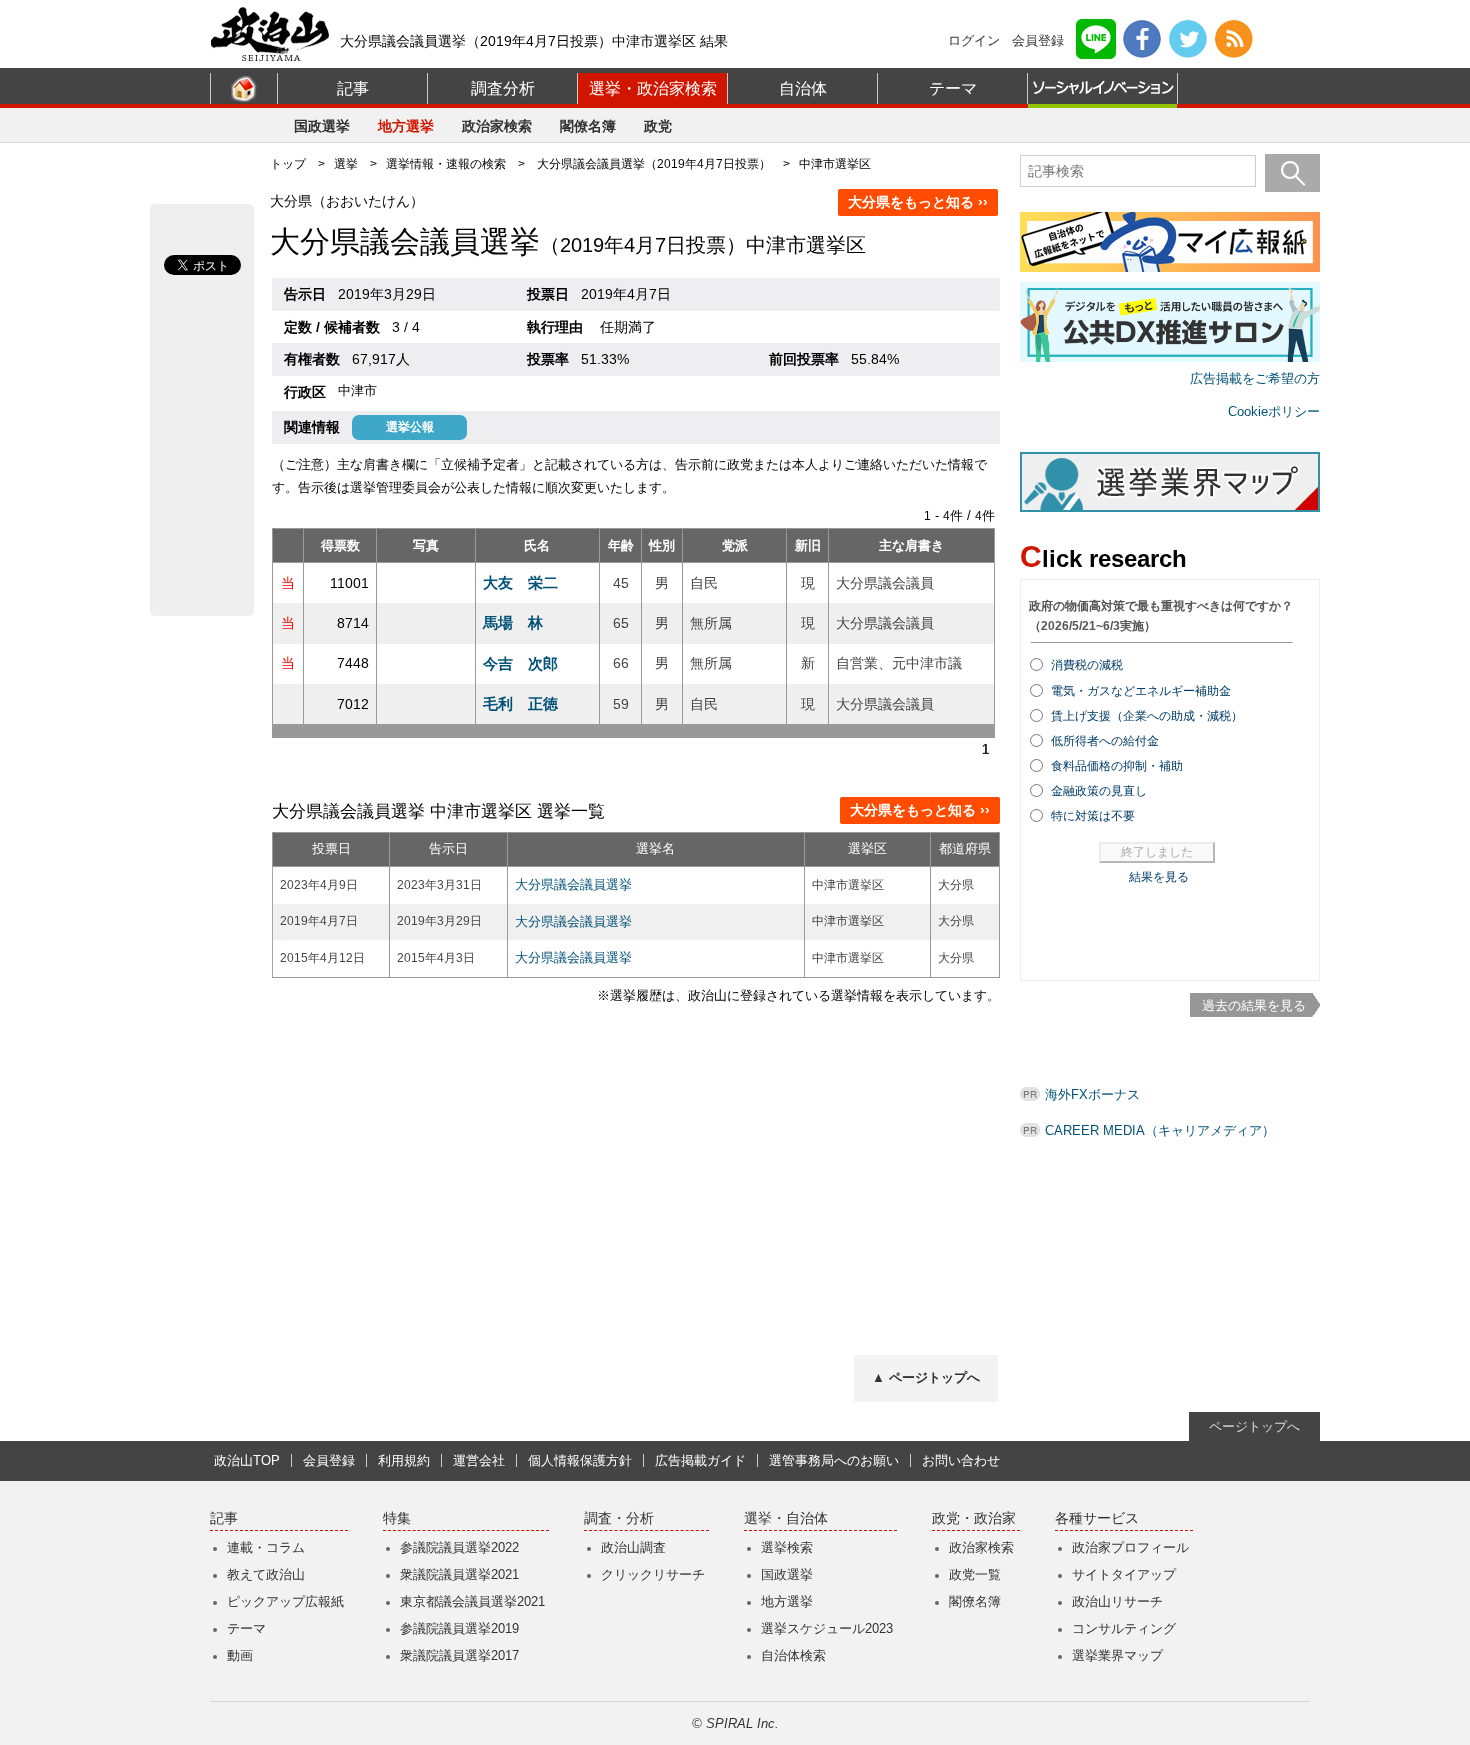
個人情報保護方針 (580, 1460)
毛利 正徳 (520, 703)
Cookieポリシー (1274, 411)
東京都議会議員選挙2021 (472, 1601)
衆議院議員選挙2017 (459, 1655)
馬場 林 (513, 622)
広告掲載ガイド (700, 1460)
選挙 (346, 164)
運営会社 (479, 1460)
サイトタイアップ (1124, 1574)
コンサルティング (1124, 1628)
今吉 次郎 (520, 663)
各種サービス (1097, 1518)
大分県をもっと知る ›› (918, 202)
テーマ (953, 88)
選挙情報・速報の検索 (446, 164)
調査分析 (503, 88)
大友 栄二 (520, 582)
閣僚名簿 (588, 126)
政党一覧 (975, 1574)
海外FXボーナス (1092, 1094)
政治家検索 (497, 126)
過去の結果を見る (1254, 1005)
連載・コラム (266, 1547)
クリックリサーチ (653, 1574)
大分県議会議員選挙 (573, 884)
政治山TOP (247, 1460)
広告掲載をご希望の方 (1255, 378)
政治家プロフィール (1130, 1547)
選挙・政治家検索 (653, 88)
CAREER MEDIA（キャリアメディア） (1160, 1130)
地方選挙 (406, 126)
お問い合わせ (961, 1460)
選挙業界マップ (1117, 1655)
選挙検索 (787, 1547)
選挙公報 (410, 427)
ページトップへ (1254, 1426)
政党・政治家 (974, 1518)
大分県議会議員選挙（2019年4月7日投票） (654, 164)
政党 (658, 126)
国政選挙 (322, 126)
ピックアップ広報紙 (285, 1601)
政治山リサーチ (1117, 1601)
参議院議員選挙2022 (459, 1547)
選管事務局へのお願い (834, 1460)
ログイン (974, 40)
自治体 (803, 88)
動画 (240, 1655)
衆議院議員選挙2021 (459, 1574)
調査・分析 (619, 1518)
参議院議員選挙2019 (459, 1628)
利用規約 (404, 1460)
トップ (288, 164)
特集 (397, 1518)
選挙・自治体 (786, 1518)
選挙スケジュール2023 (827, 1628)
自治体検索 (793, 1655)
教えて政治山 (266, 1574)
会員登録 (1038, 40)
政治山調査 (633, 1547)
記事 (353, 88)
